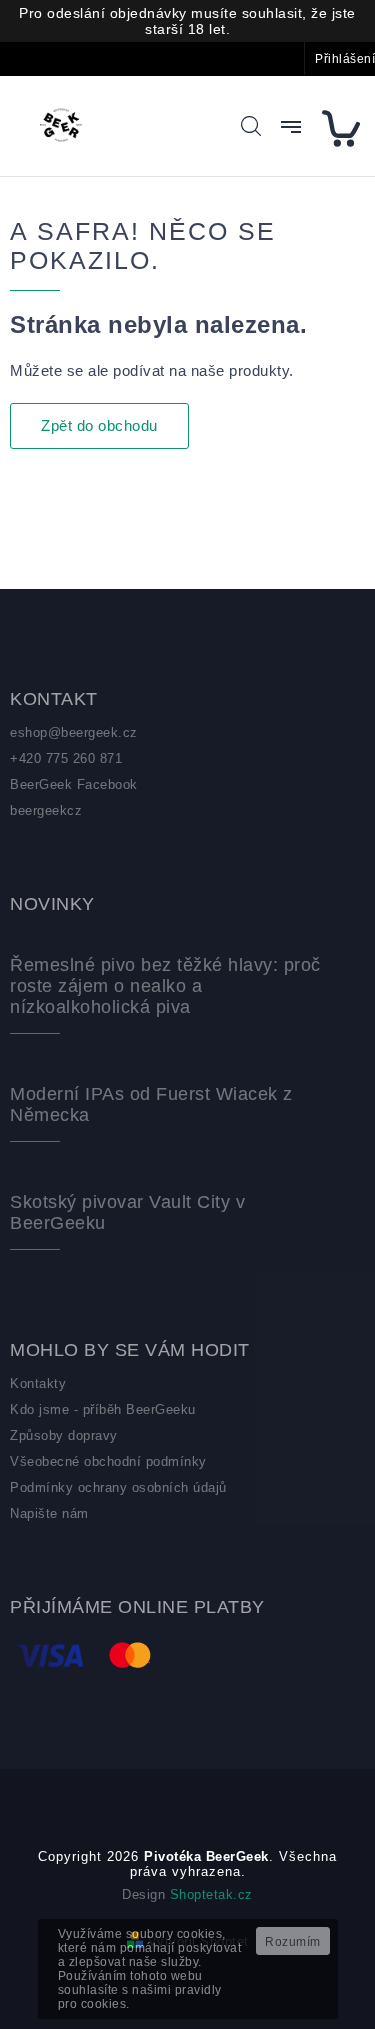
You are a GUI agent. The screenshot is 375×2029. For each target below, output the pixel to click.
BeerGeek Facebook (74, 784)
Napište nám (49, 1513)
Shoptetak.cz (211, 1894)
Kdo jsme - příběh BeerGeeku (103, 1409)
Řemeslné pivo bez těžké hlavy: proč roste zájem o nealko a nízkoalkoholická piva (165, 986)
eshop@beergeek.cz (74, 732)
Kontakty (38, 1383)
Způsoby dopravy (64, 1435)
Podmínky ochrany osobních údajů (118, 1487)
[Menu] (291, 127)
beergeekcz (46, 810)
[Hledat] (251, 126)
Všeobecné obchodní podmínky (108, 1461)
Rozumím (293, 1942)
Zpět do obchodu (99, 425)
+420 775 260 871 (66, 758)
